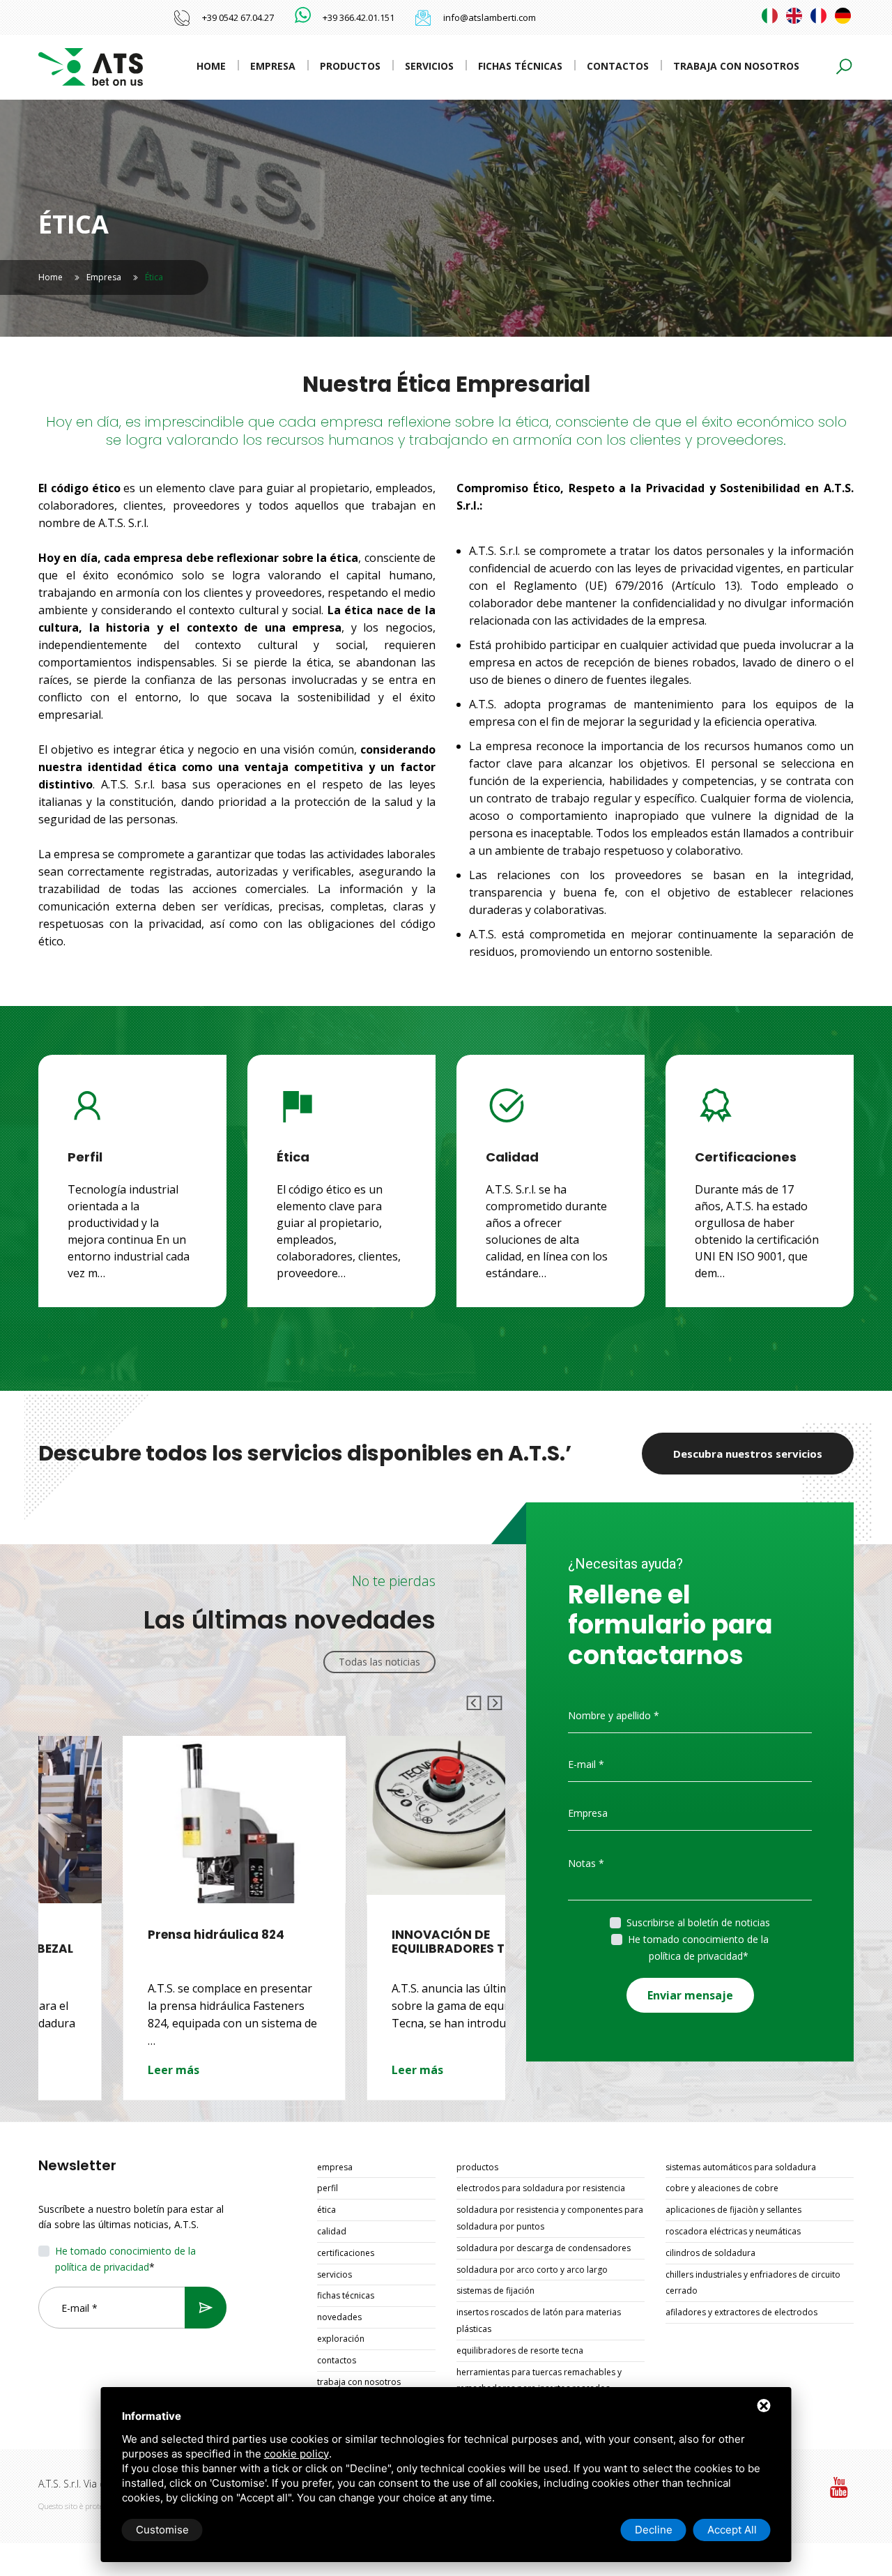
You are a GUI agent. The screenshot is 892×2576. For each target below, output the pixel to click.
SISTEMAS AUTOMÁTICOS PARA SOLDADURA (741, 2167)
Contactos (618, 66)
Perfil (328, 2188)
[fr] (818, 16)
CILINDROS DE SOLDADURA (710, 2253)
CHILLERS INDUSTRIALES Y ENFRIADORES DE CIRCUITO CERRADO (753, 2283)
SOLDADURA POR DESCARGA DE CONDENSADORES (544, 2248)
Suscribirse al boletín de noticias (698, 1922)
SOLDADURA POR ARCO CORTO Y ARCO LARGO (532, 2270)
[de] (843, 16)
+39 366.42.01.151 (359, 17)
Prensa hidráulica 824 (132, 1935)
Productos (350, 66)
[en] (794, 16)
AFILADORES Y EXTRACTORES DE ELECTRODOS (741, 2312)
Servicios (429, 66)
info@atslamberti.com (490, 17)
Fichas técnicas (520, 66)
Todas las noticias (379, 1662)
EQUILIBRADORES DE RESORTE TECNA (520, 2350)
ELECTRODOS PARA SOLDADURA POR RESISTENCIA (541, 2188)
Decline (654, 2530)
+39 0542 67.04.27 (238, 17)
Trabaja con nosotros (736, 66)
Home (211, 66)
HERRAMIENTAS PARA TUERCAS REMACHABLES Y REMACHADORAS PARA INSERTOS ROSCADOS (539, 2380)
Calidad (332, 2231)
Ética (326, 2210)
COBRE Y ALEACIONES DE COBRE (722, 2188)
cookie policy (297, 2454)
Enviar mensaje (690, 1995)
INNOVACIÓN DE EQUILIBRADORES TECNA (380, 1942)
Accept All (732, 2530)
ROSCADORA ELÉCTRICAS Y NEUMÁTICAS (733, 2231)
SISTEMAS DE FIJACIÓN (495, 2291)
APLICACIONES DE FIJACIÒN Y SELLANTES (733, 2210)
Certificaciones (346, 2253)
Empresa (273, 66)
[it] (770, 16)
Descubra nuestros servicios (748, 1454)
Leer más (89, 2070)
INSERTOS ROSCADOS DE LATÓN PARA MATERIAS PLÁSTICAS (539, 2320)
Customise (162, 2530)
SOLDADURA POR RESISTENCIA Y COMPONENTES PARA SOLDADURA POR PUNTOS (550, 2218)
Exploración (341, 2339)
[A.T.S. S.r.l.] (91, 66)
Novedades (339, 2317)
